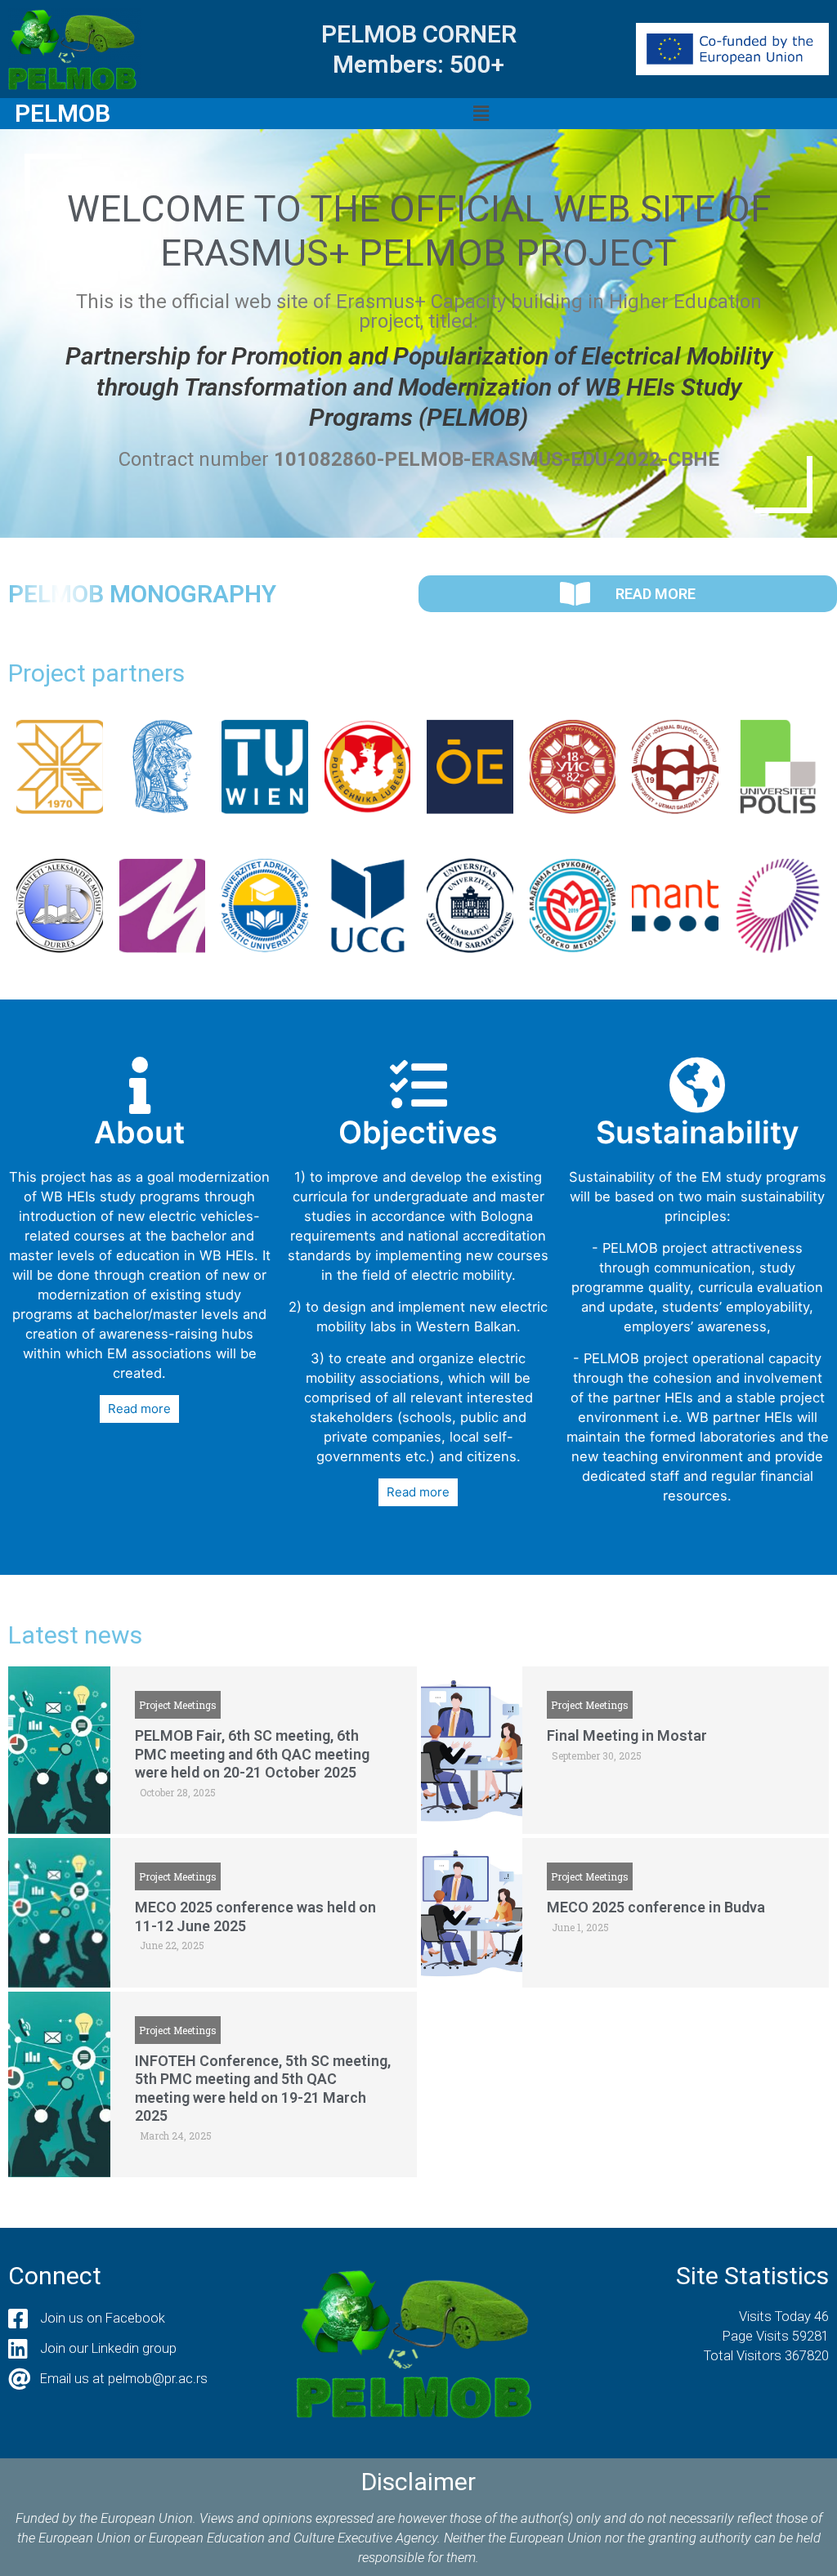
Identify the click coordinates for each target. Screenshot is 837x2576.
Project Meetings (178, 1705)
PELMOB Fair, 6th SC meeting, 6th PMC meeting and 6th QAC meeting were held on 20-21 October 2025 (252, 1754)
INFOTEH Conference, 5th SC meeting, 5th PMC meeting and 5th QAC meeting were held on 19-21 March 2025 (263, 2089)
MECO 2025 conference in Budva (656, 1907)
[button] (481, 113)
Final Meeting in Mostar (627, 1735)
